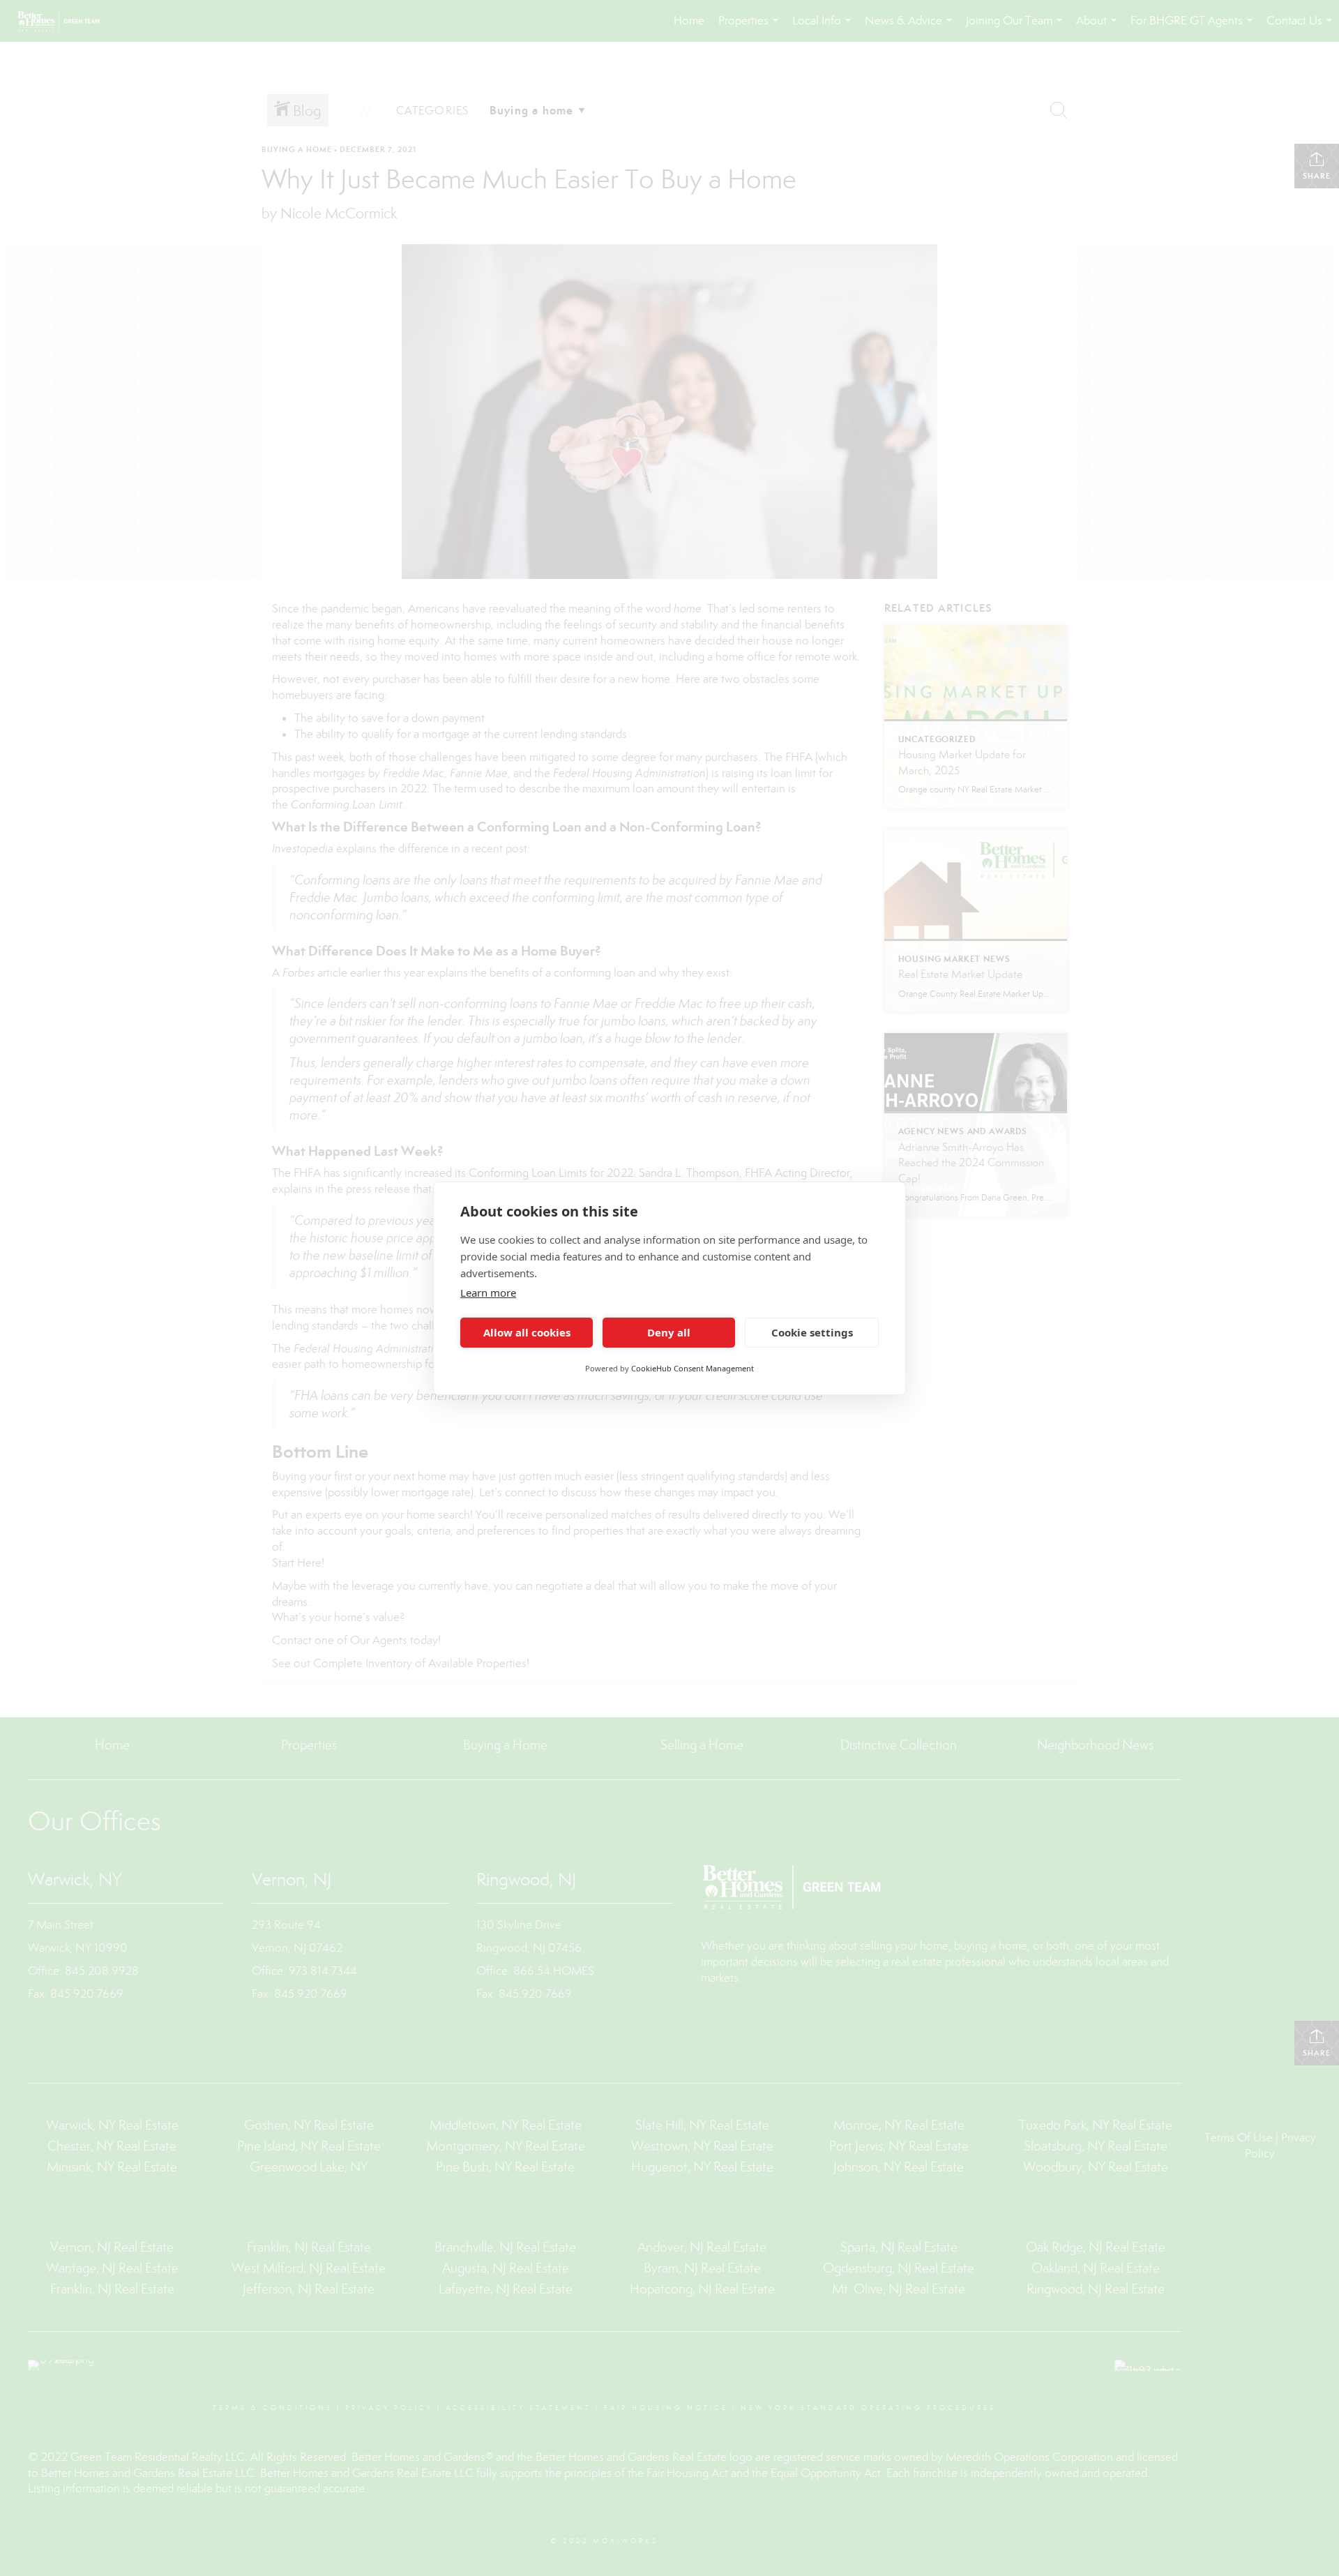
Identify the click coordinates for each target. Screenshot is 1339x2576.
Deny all (669, 1332)
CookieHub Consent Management (693, 1368)
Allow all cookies (527, 1332)
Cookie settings (812, 1332)
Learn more (488, 1293)
